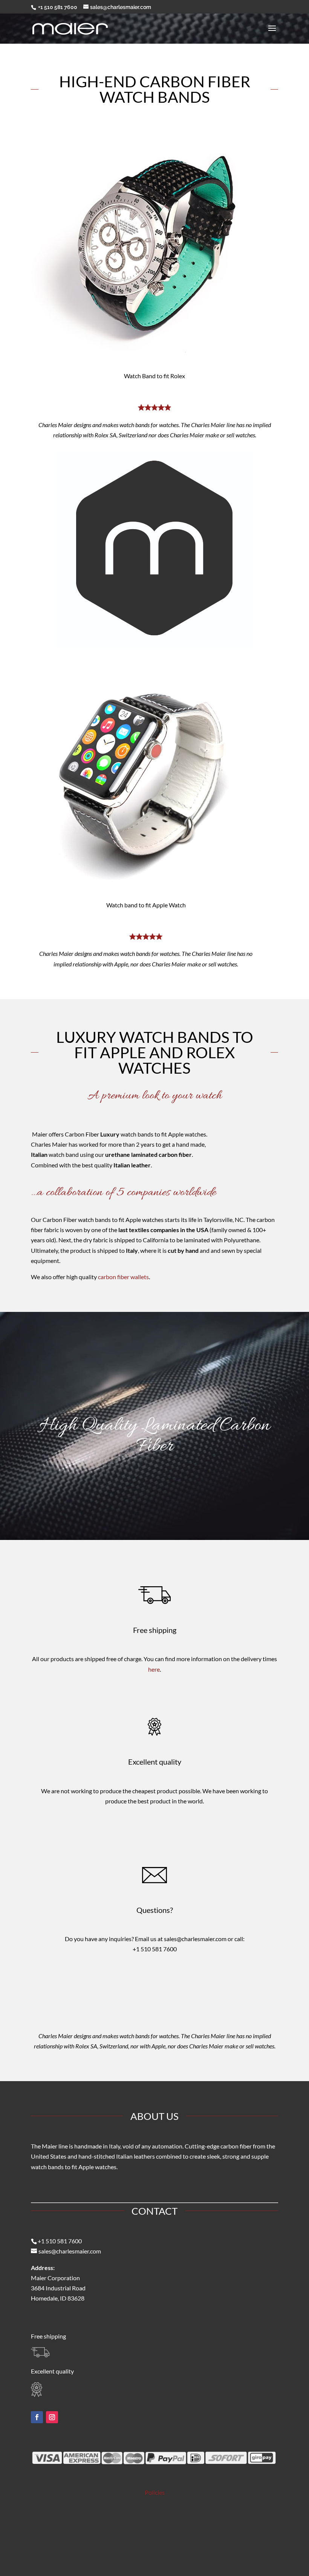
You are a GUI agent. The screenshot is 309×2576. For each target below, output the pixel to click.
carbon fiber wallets (123, 1277)
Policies (155, 2492)
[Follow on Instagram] (52, 2417)
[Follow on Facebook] (37, 2417)
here (154, 1669)
